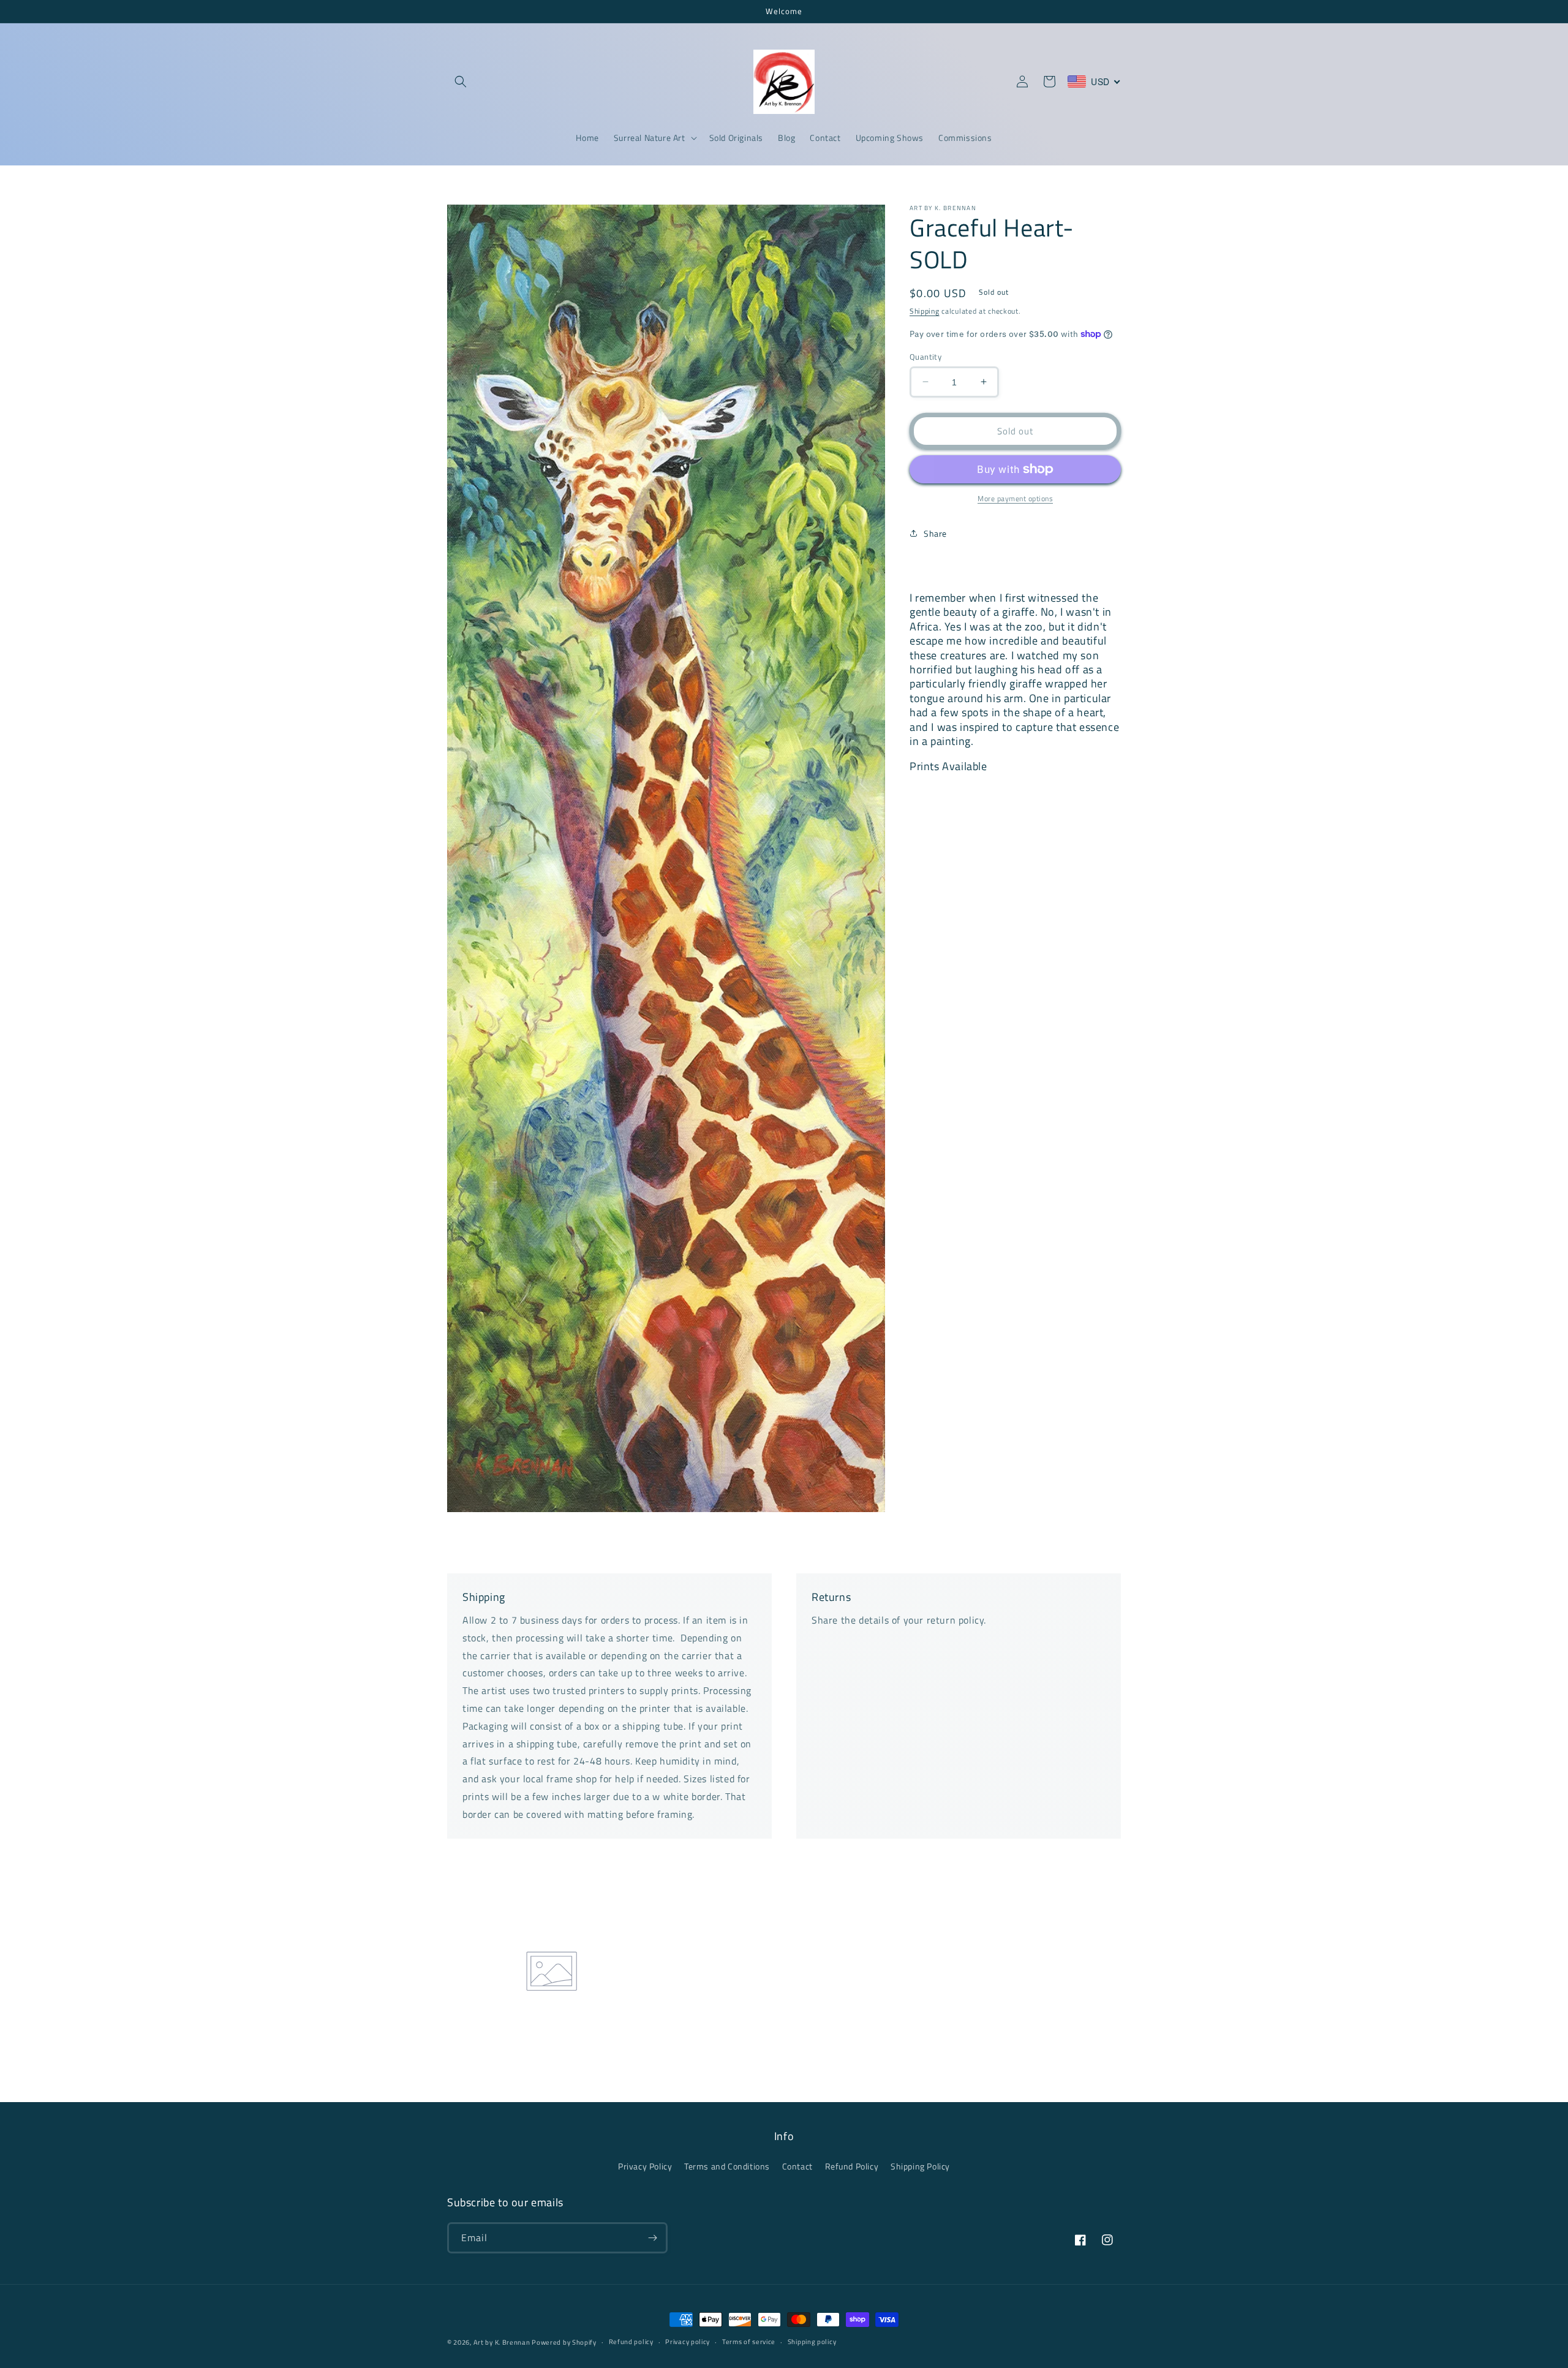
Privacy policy (688, 2342)
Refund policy (631, 2342)
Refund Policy (852, 2166)
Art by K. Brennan (503, 2342)
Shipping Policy (920, 2166)
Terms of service (749, 2342)
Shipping (925, 311)
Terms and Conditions (727, 2166)
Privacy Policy (645, 2166)
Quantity (925, 356)
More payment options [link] (1015, 499)
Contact (797, 2166)
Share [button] (935, 533)
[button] (461, 81)
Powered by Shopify (564, 2342)
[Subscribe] (652, 2238)
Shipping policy (812, 2342)
